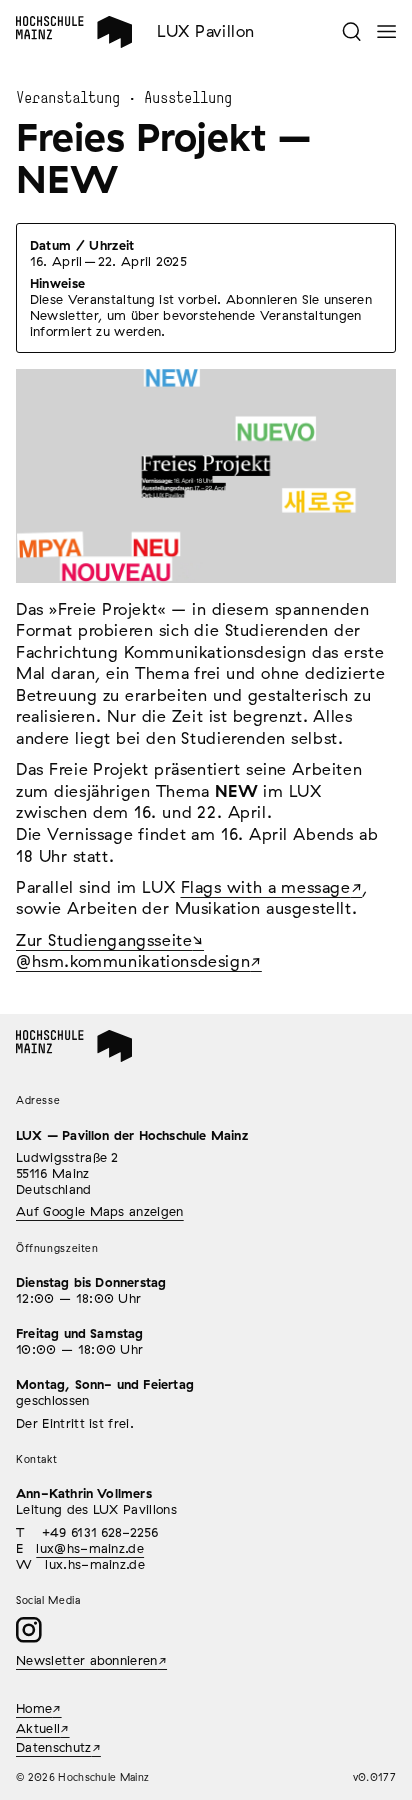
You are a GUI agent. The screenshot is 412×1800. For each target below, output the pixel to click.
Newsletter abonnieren (87, 1660)
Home (40, 32)
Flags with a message (266, 887)
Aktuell (38, 1728)
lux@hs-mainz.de (90, 1548)
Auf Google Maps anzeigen (100, 1211)
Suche (351, 31)
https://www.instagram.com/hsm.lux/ (29, 1630)
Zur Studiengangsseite (104, 940)
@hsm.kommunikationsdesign (133, 961)
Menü (386, 31)
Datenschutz (54, 1747)
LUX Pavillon (206, 31)
